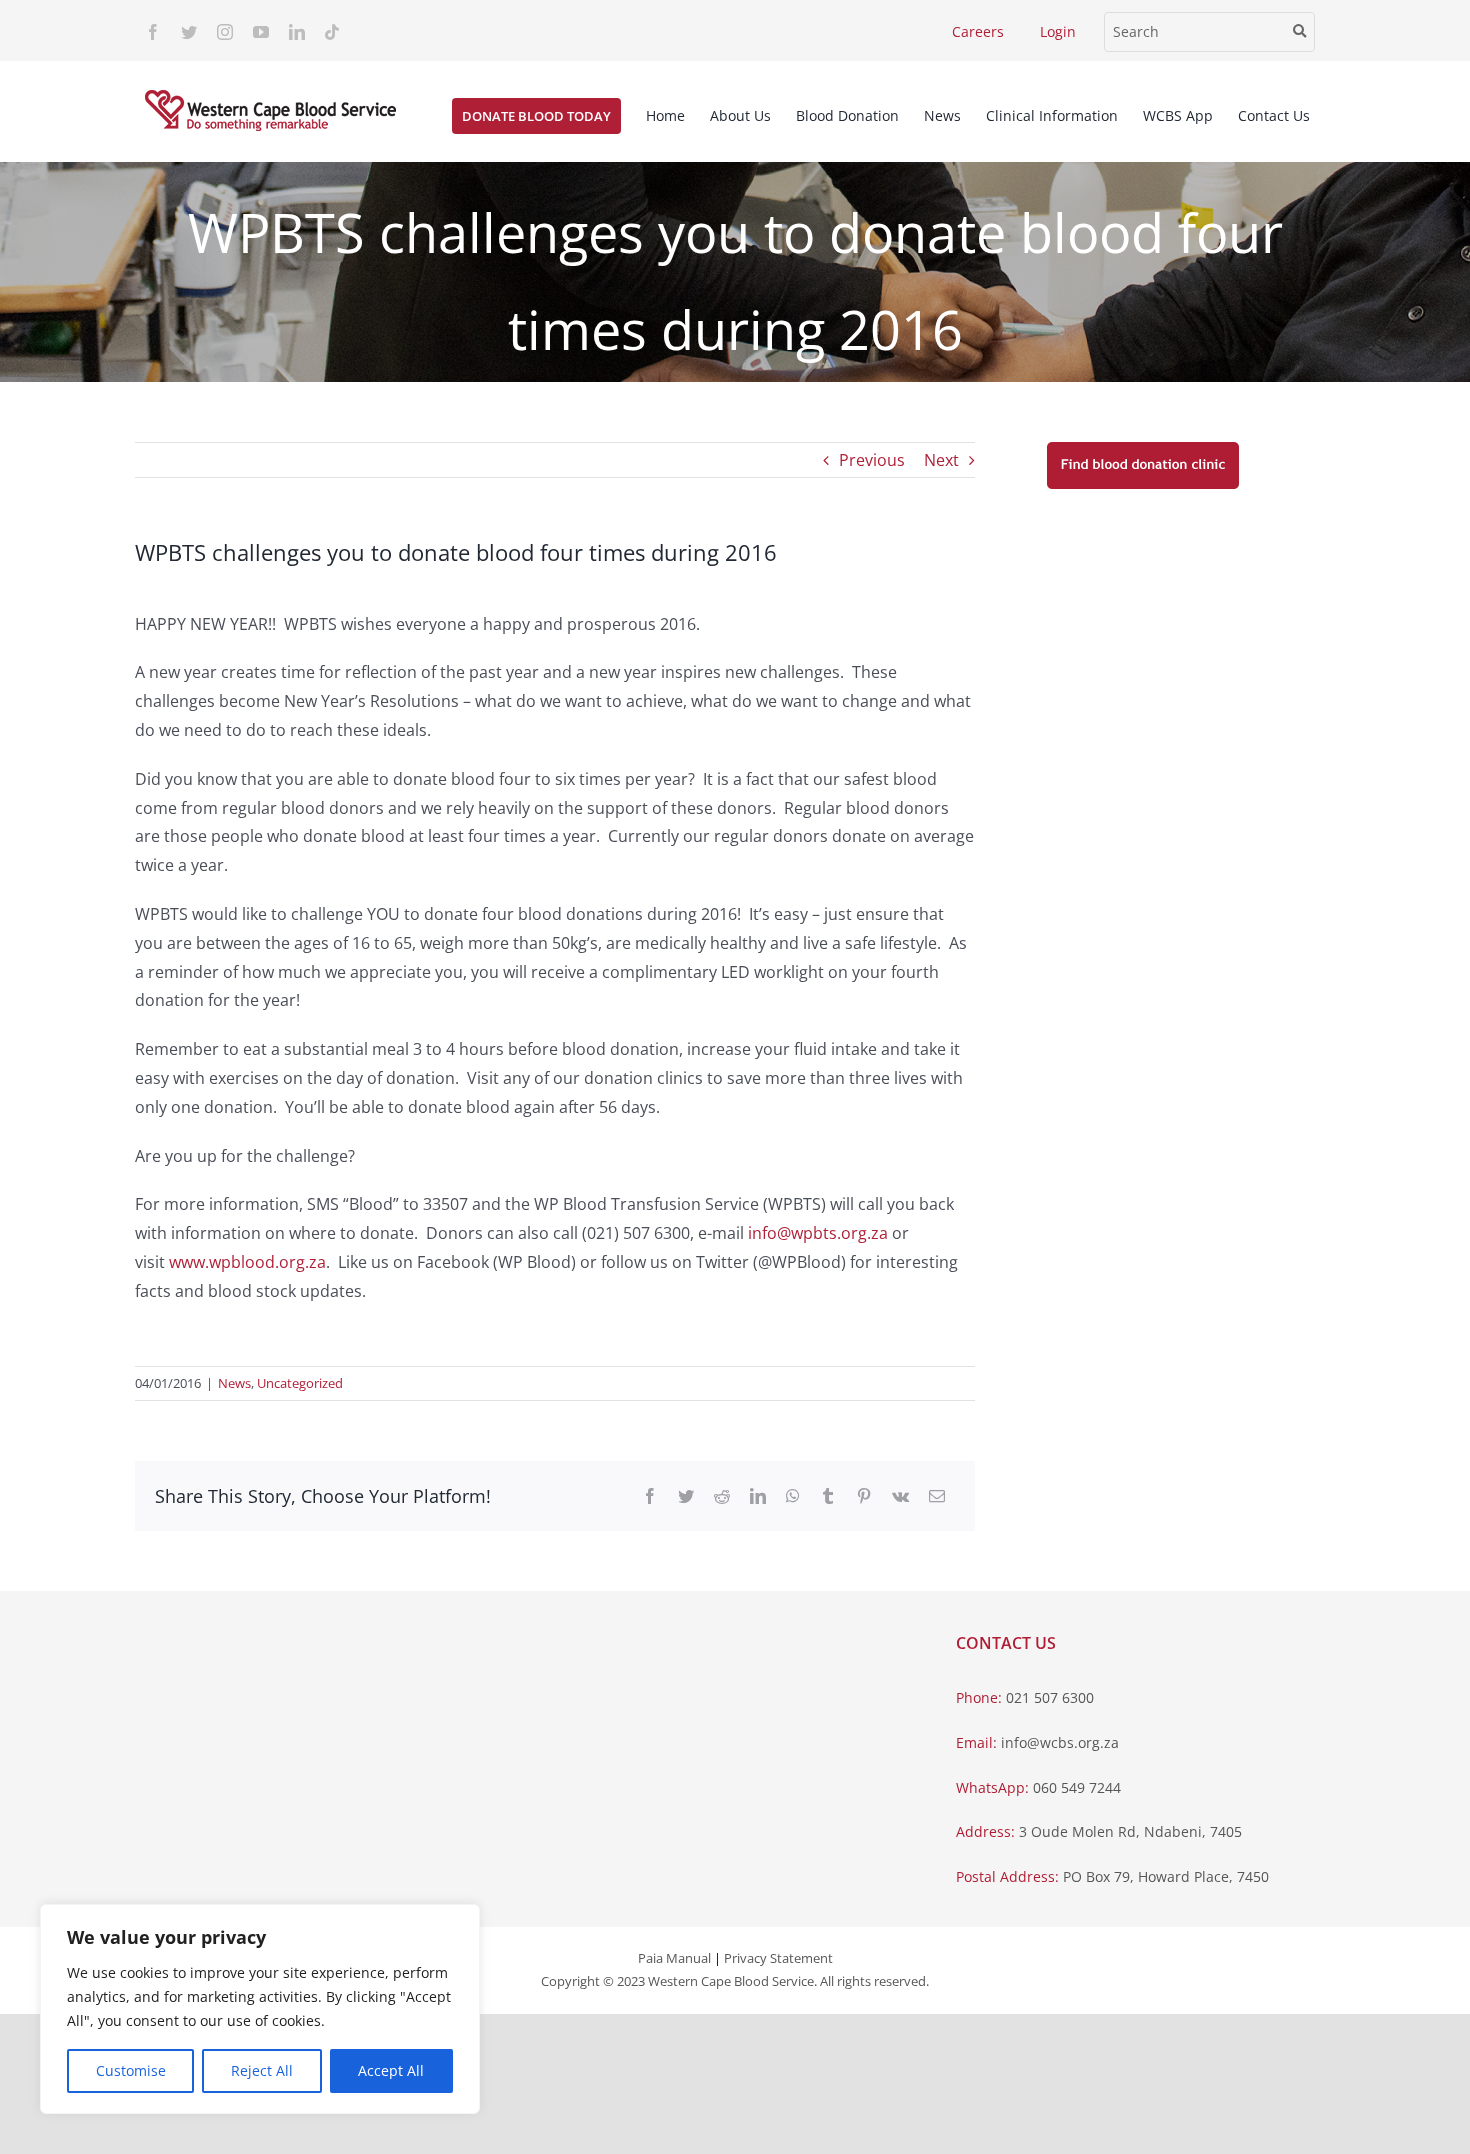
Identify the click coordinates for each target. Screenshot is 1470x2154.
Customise (131, 2070)
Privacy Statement (778, 1958)
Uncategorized (300, 1383)
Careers (978, 31)
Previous (872, 460)
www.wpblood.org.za (247, 1262)
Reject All (262, 2070)
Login (1058, 31)
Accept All (391, 2070)
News (234, 1383)
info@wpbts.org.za (818, 1233)
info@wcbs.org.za (1060, 1742)
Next (941, 460)
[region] (260, 2009)
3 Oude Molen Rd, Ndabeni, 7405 (1130, 1831)
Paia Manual (674, 1958)
